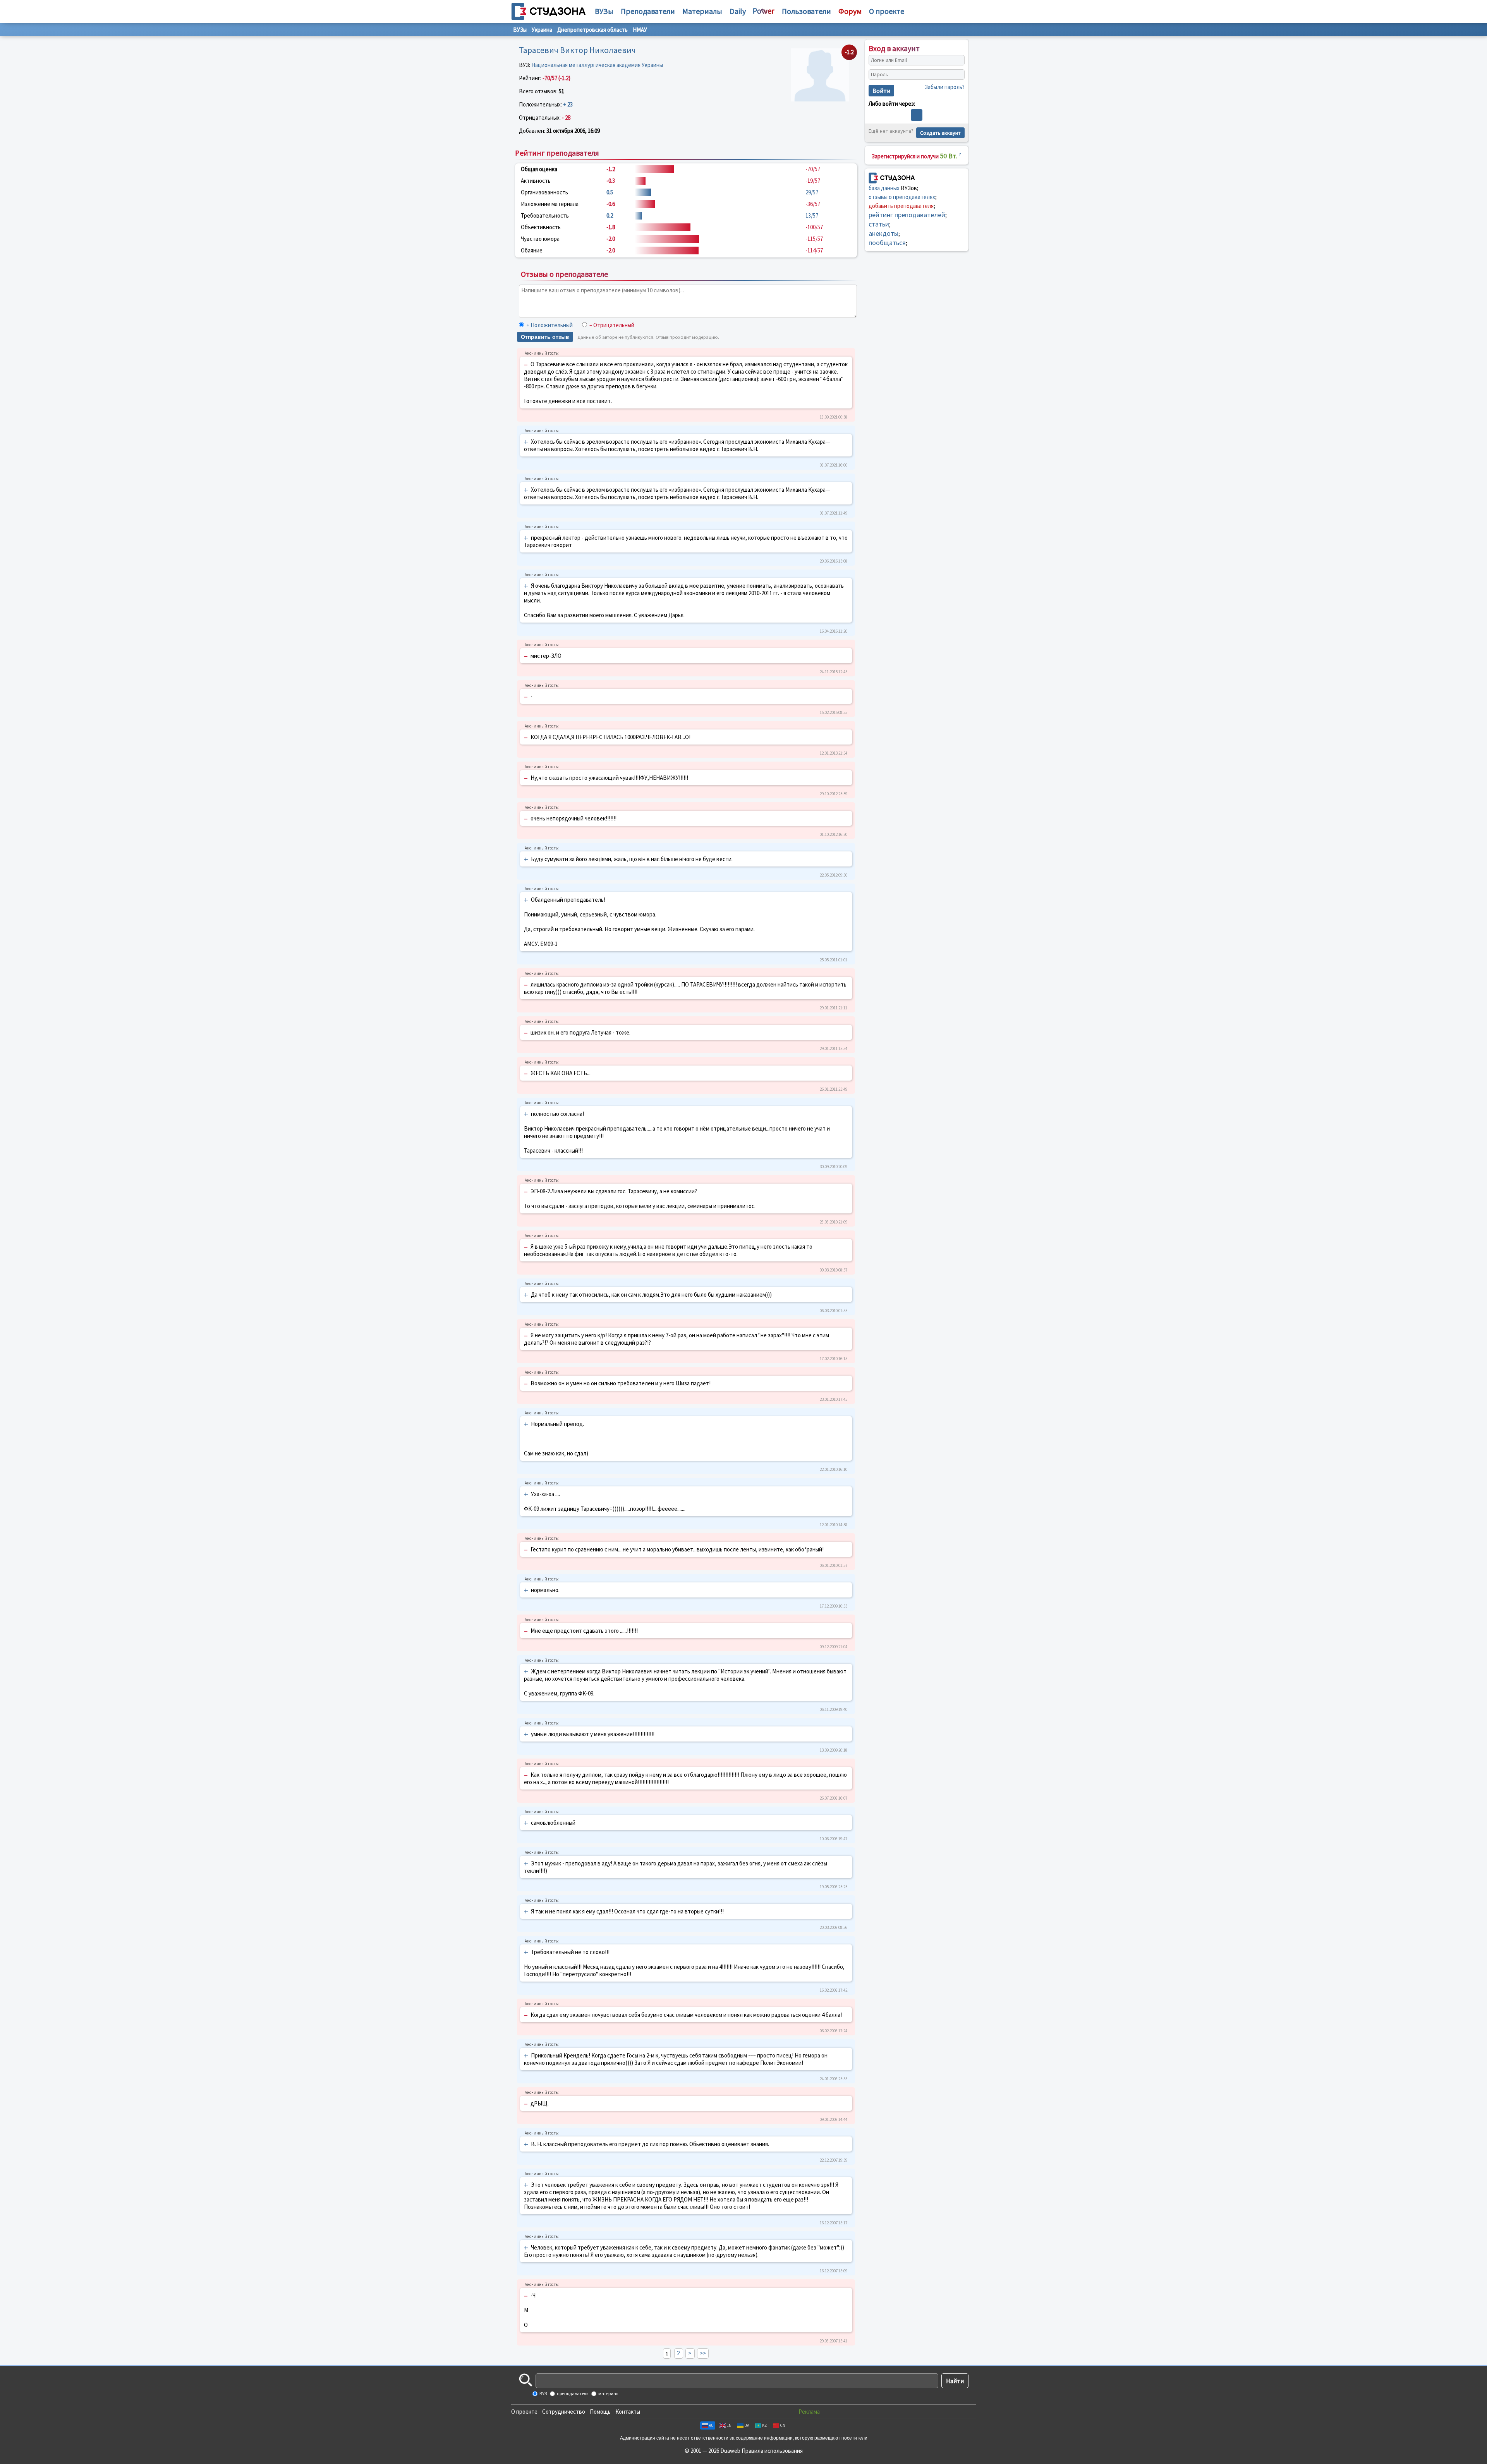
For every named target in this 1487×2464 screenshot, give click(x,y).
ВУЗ (543, 2393)
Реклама (809, 2412)
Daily (738, 11)
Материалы (702, 11)
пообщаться (887, 243)
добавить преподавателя (901, 206)
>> (703, 2353)
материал (608, 2393)
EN (729, 2425)
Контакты (628, 2412)
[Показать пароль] (957, 75)
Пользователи (806, 11)
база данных (884, 188)
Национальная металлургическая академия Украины (597, 65)
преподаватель (572, 2393)
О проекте (524, 2412)
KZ (765, 2425)
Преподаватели (648, 11)
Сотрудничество (564, 2412)
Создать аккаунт (940, 133)
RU (711, 2425)
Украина (542, 30)
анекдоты (883, 233)
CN (783, 2425)
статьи (879, 224)
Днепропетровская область (592, 30)
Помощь (600, 2412)
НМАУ (640, 30)
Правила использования (772, 2451)
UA (747, 2425)
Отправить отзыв (545, 337)
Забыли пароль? (945, 87)
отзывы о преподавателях (902, 197)
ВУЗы (604, 11)
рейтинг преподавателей (907, 215)
